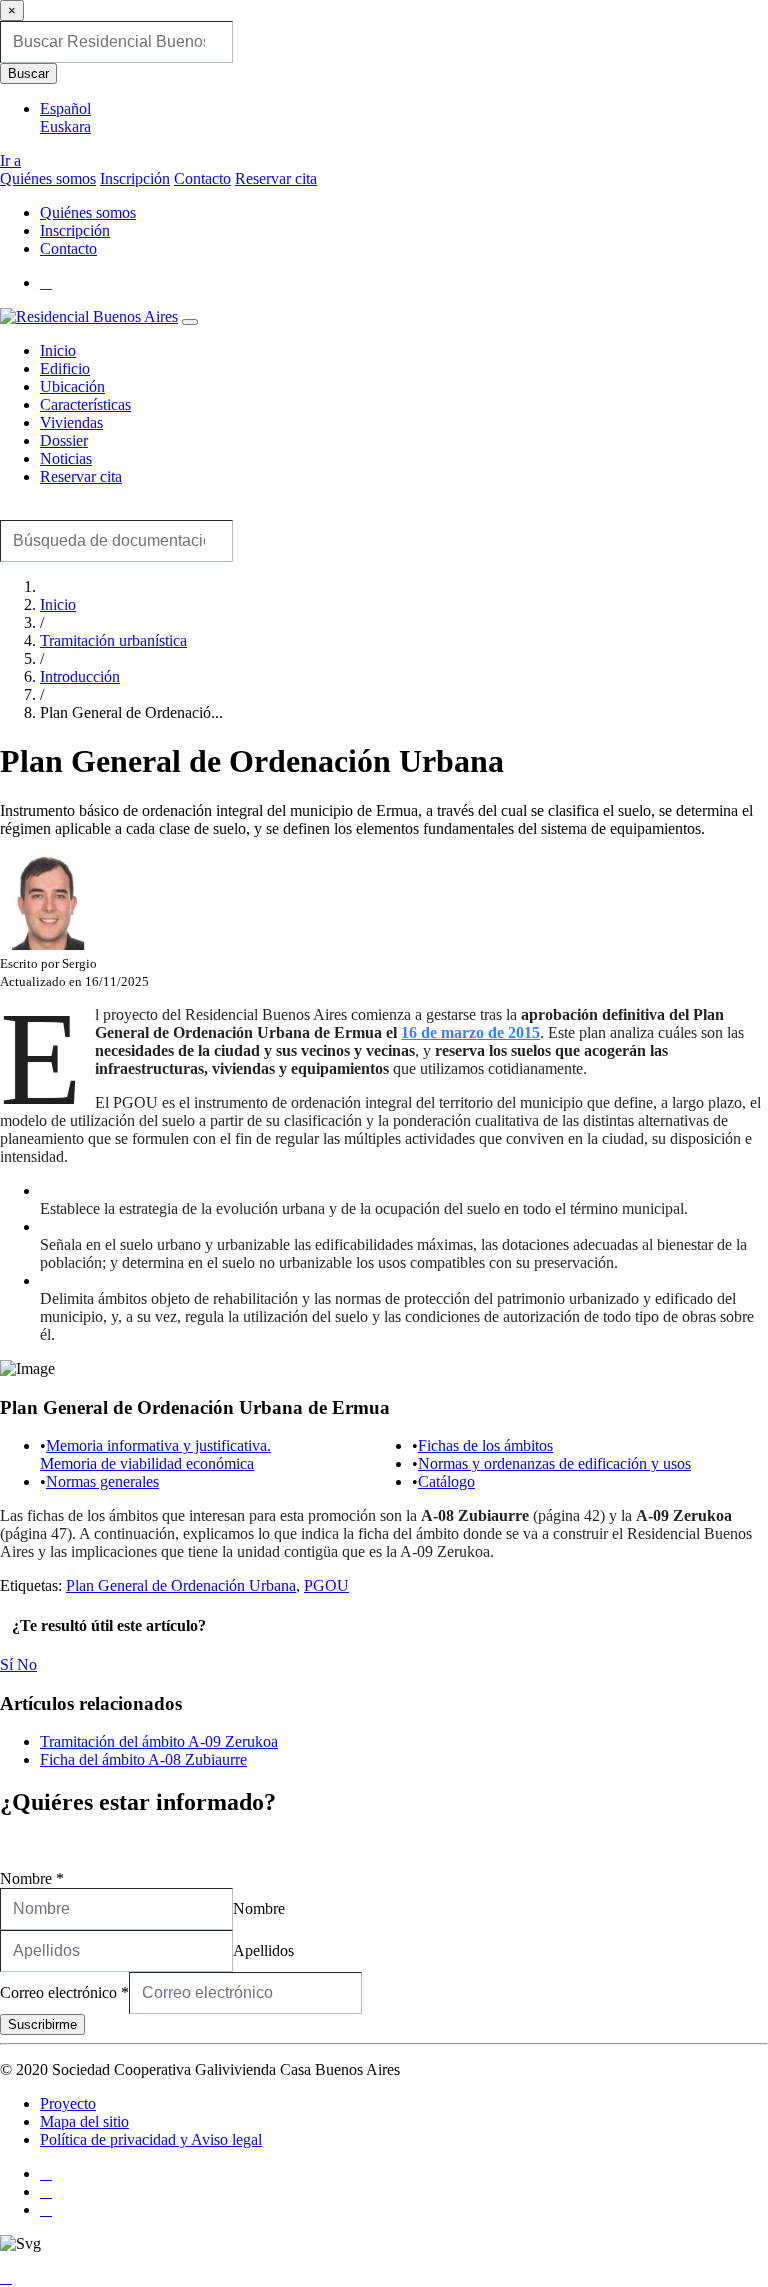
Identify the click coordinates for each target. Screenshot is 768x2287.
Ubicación (72, 386)
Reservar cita (276, 178)
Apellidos (263, 1950)
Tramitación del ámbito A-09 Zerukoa (159, 1741)
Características (85, 404)
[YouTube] (46, 2209)
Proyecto (68, 2103)
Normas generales (102, 1481)
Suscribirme (42, 2024)
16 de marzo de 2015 (470, 1032)
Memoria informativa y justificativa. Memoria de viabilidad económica (155, 1454)
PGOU (326, 1585)
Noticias (66, 458)
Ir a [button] (10, 160)
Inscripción (135, 178)
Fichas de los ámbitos (485, 1445)
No (27, 1664)
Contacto (202, 178)
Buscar (28, 73)
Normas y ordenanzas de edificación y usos (554, 1463)
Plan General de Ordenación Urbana (181, 1585)
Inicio (58, 350)
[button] (46, 282)
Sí (8, 1664)
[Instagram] (46, 2191)
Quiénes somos (48, 178)
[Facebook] (46, 2173)
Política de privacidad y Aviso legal (151, 2139)
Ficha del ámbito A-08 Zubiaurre (143, 1759)
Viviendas (71, 422)
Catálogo (446, 1481)
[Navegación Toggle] (190, 322)
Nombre (32, 1878)
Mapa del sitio (84, 2121)
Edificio (65, 368)
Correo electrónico (64, 1992)
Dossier (64, 440)
